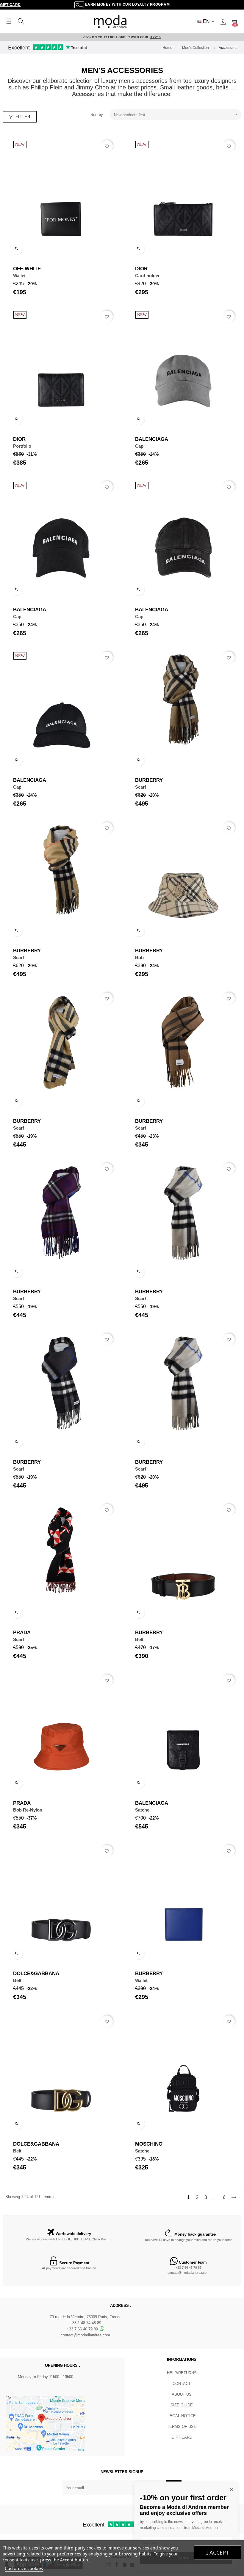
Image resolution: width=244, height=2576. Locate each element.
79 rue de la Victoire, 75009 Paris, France (86, 2317)
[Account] (223, 21)
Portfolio (22, 446)
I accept (218, 2552)
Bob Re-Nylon (28, 1810)
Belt (139, 1639)
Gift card (182, 2437)
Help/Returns (182, 2373)
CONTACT (182, 2384)
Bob (139, 957)
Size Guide (182, 2405)
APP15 (156, 37)
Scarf (141, 787)
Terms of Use (182, 2427)
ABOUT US (182, 2394)
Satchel (143, 1810)
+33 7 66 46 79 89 (189, 2268)
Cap (139, 446)
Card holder (147, 276)
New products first (176, 115)
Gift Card (10, 5)
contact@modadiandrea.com (188, 2273)
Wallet (19, 276)
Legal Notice (182, 2416)
